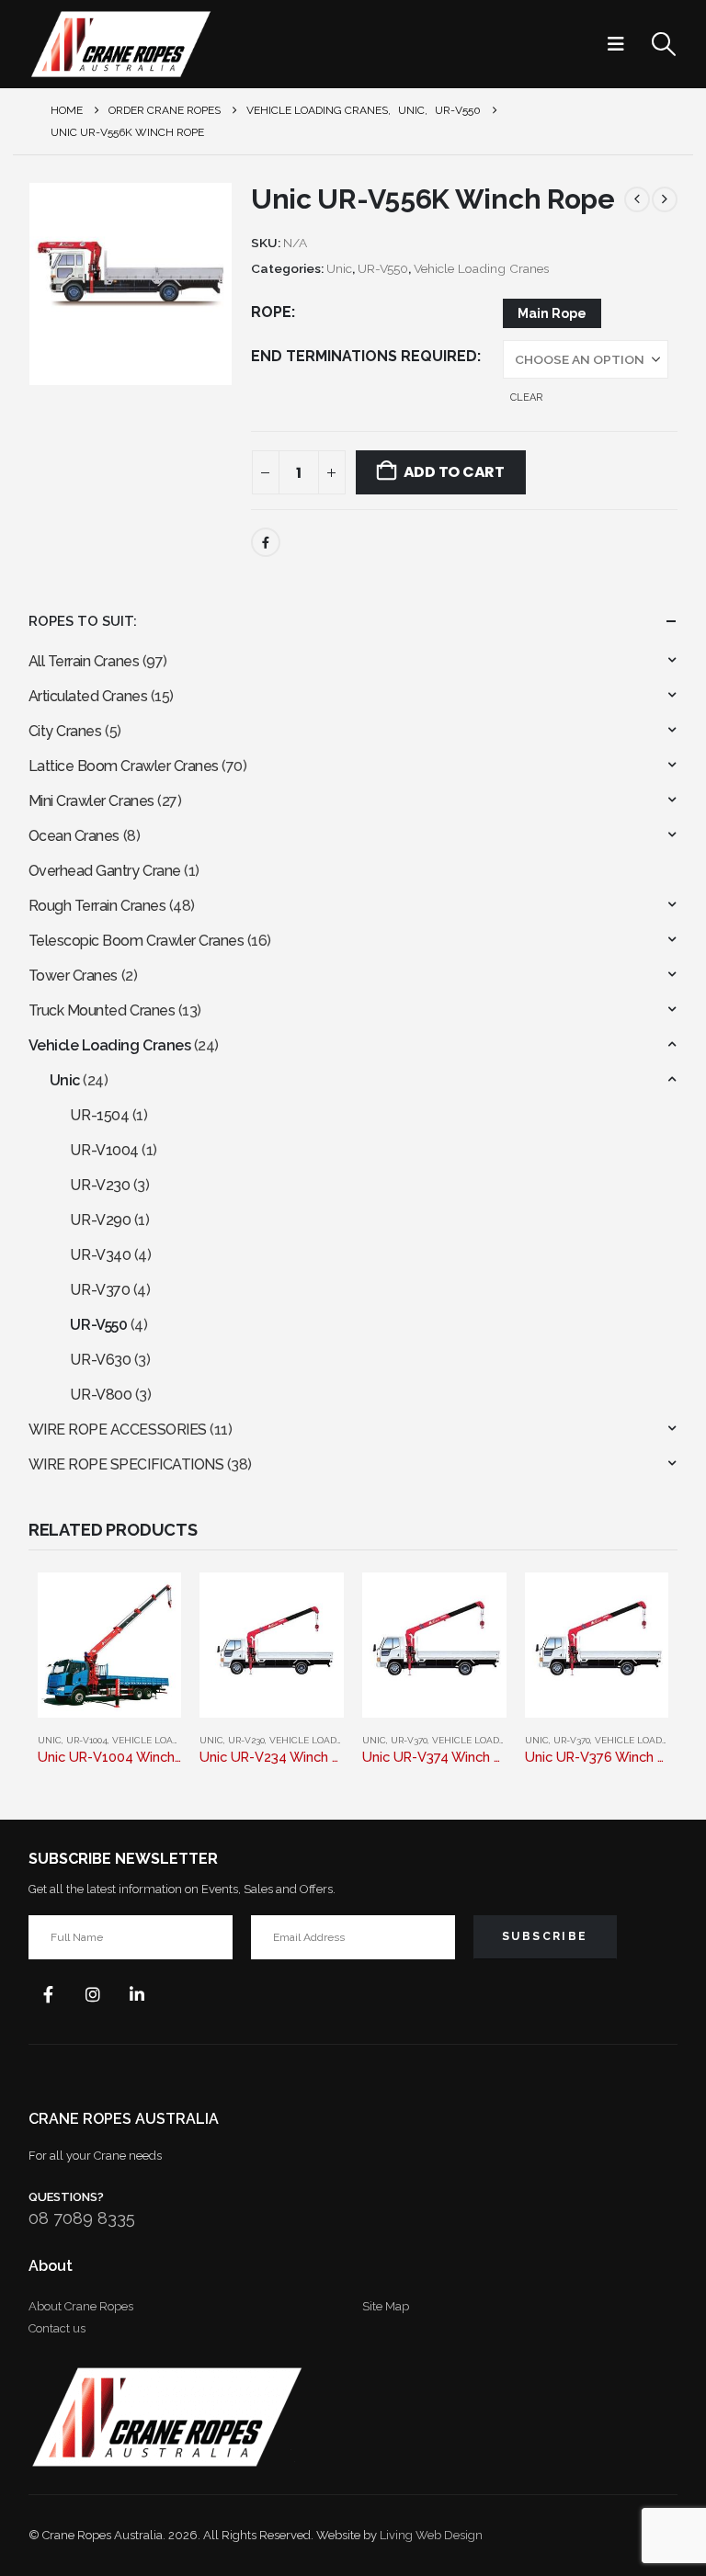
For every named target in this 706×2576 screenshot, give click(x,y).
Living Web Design (431, 2535)
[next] (665, 199)
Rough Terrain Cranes (97, 906)
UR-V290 (100, 1220)
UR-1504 (99, 1115)
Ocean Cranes (74, 836)
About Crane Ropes (81, 2306)
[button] (621, 44)
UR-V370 (100, 1290)
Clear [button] (526, 397)
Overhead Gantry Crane (105, 871)
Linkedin (137, 1994)
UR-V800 (101, 1395)
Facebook (266, 542)
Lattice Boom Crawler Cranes (124, 766)
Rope (271, 312)
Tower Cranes (73, 976)
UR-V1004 (104, 1150)
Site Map (386, 2306)
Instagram (93, 1994)
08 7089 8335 (82, 2218)
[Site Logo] (120, 44)
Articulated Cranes (88, 696)
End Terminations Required (364, 356)
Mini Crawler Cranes (91, 801)
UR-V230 (100, 1185)
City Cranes (65, 731)
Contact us (57, 2328)
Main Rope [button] (552, 313)
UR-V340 (100, 1255)
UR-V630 (100, 1360)
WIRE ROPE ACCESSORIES (118, 1430)
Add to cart (454, 472)
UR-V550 (383, 268)
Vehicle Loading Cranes (481, 268)
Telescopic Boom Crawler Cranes (137, 941)
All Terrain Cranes (84, 661)
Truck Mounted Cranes (102, 1010)
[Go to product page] (110, 1645)
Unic (339, 268)
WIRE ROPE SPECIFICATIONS (126, 1464)
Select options (151, 1603)
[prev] (637, 199)
